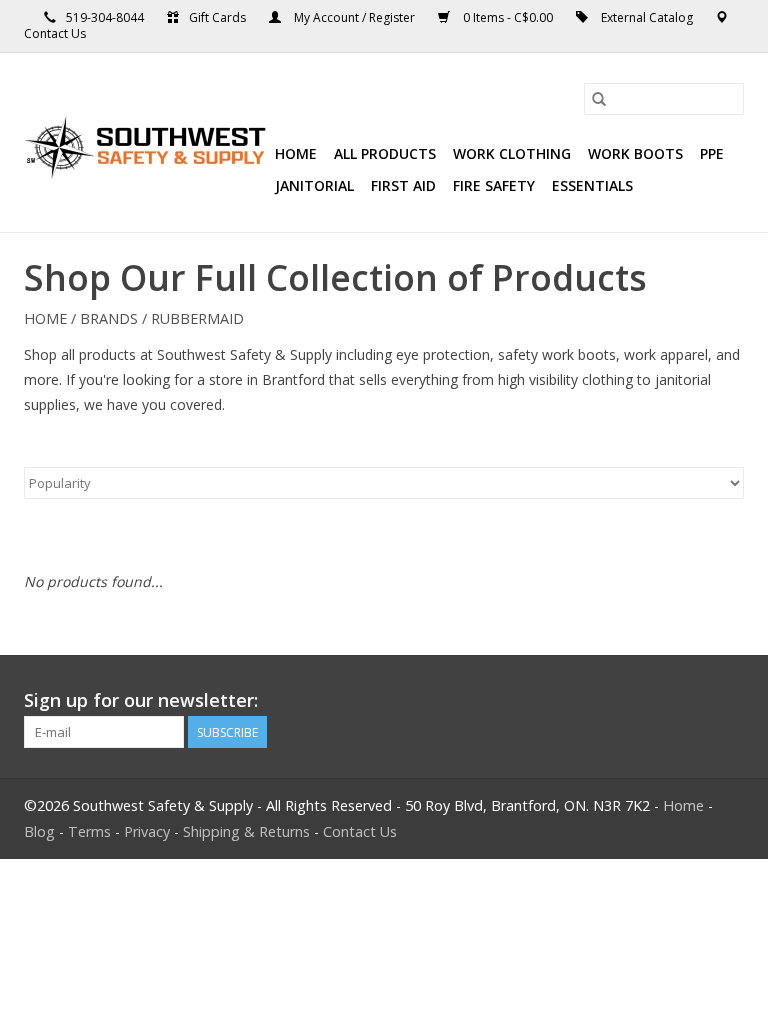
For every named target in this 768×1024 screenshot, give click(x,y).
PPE (712, 153)
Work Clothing (512, 153)
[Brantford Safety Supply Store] (146, 143)
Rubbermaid (197, 318)
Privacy (147, 831)
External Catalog (647, 17)
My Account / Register (354, 17)
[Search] (599, 99)
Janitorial (314, 185)
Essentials (592, 185)
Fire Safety (494, 185)
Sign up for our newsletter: (141, 700)
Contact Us (55, 33)
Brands (109, 318)
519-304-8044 (105, 17)
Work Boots (635, 153)
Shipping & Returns (246, 831)
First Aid (403, 185)
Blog (39, 831)
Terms (89, 831)
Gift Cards (217, 17)
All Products (385, 153)
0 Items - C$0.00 (508, 17)
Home (296, 153)
